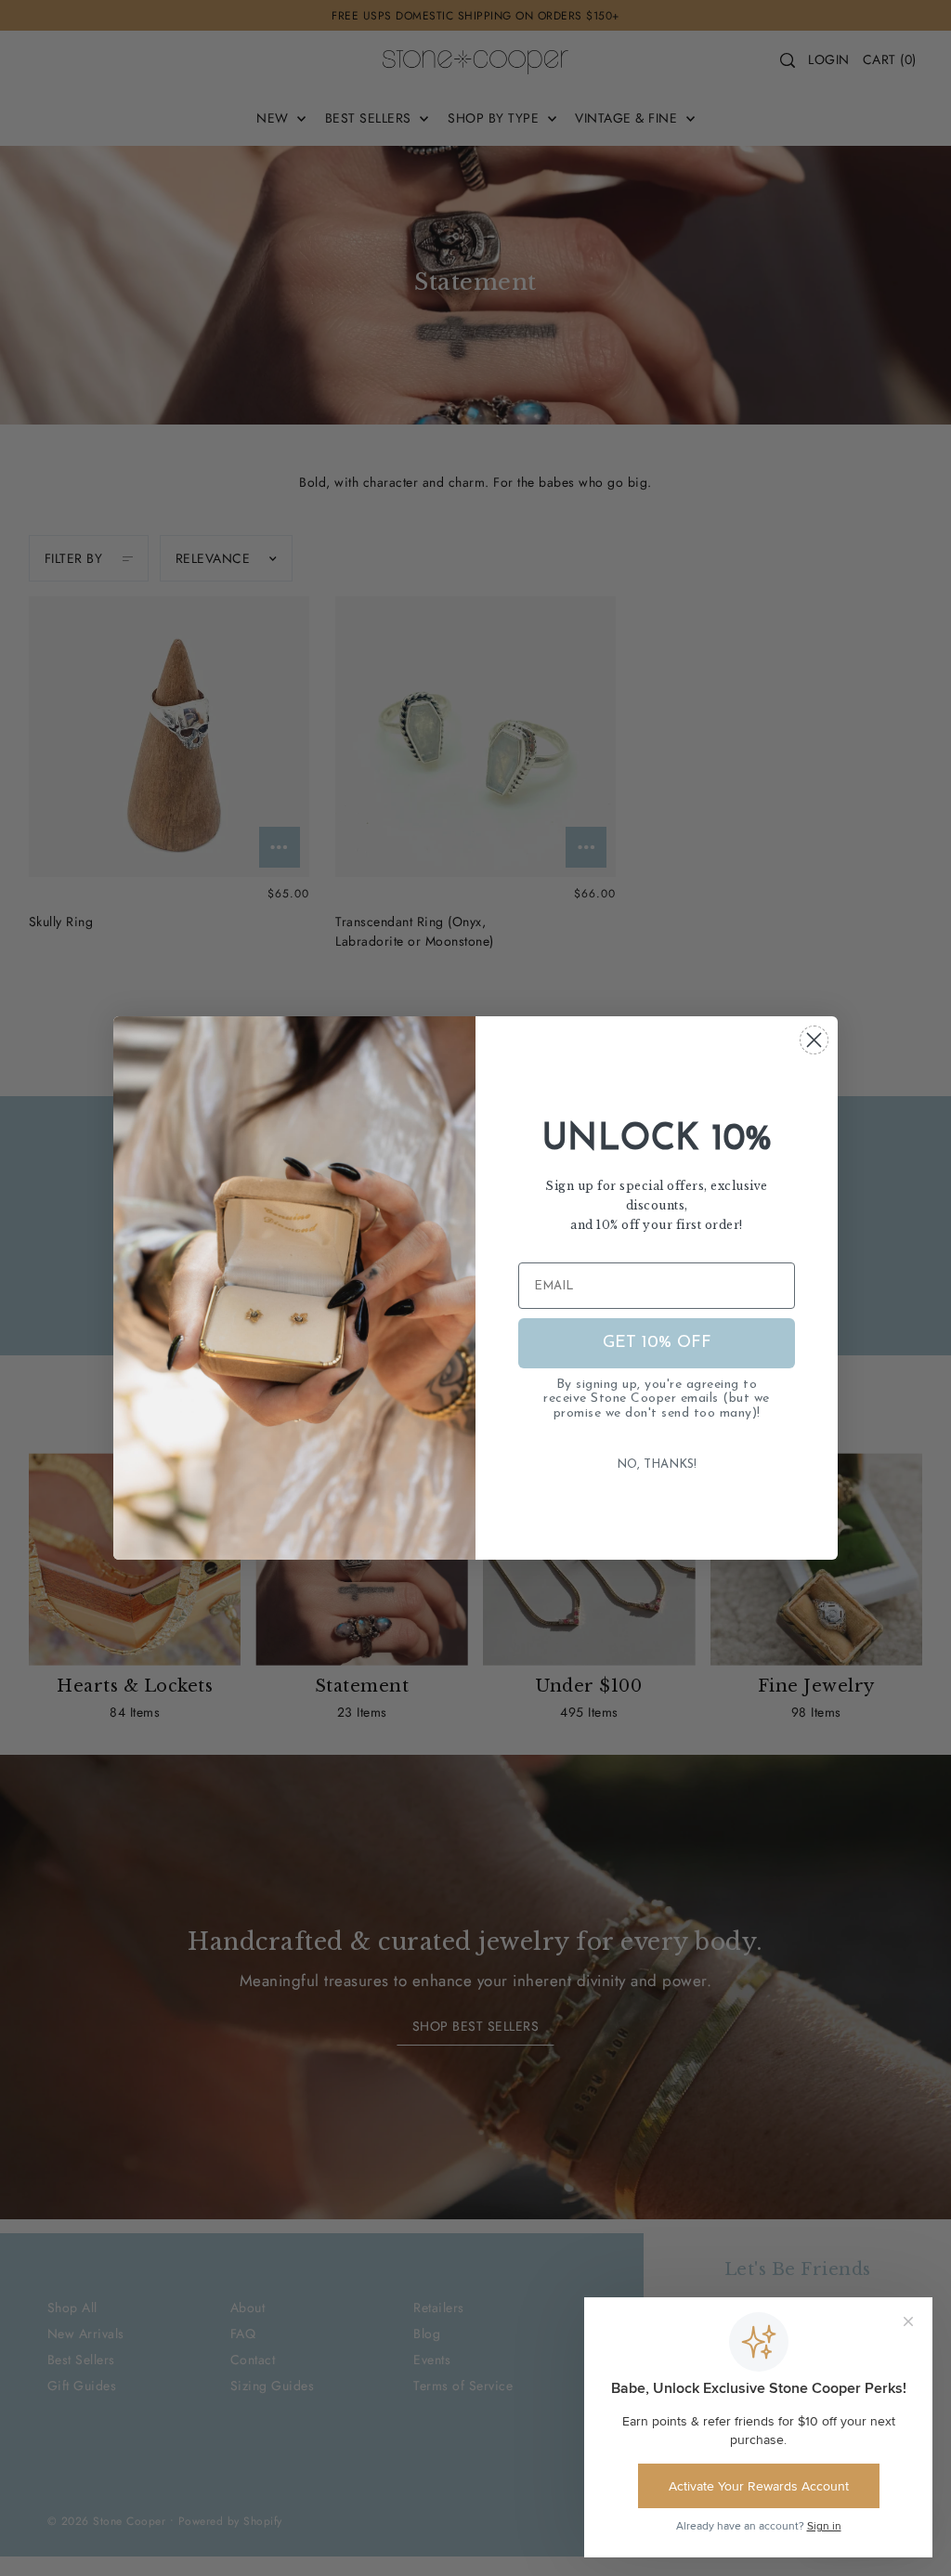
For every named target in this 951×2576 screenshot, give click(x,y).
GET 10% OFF (657, 1343)
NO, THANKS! (657, 1465)
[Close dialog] (814, 1040)
